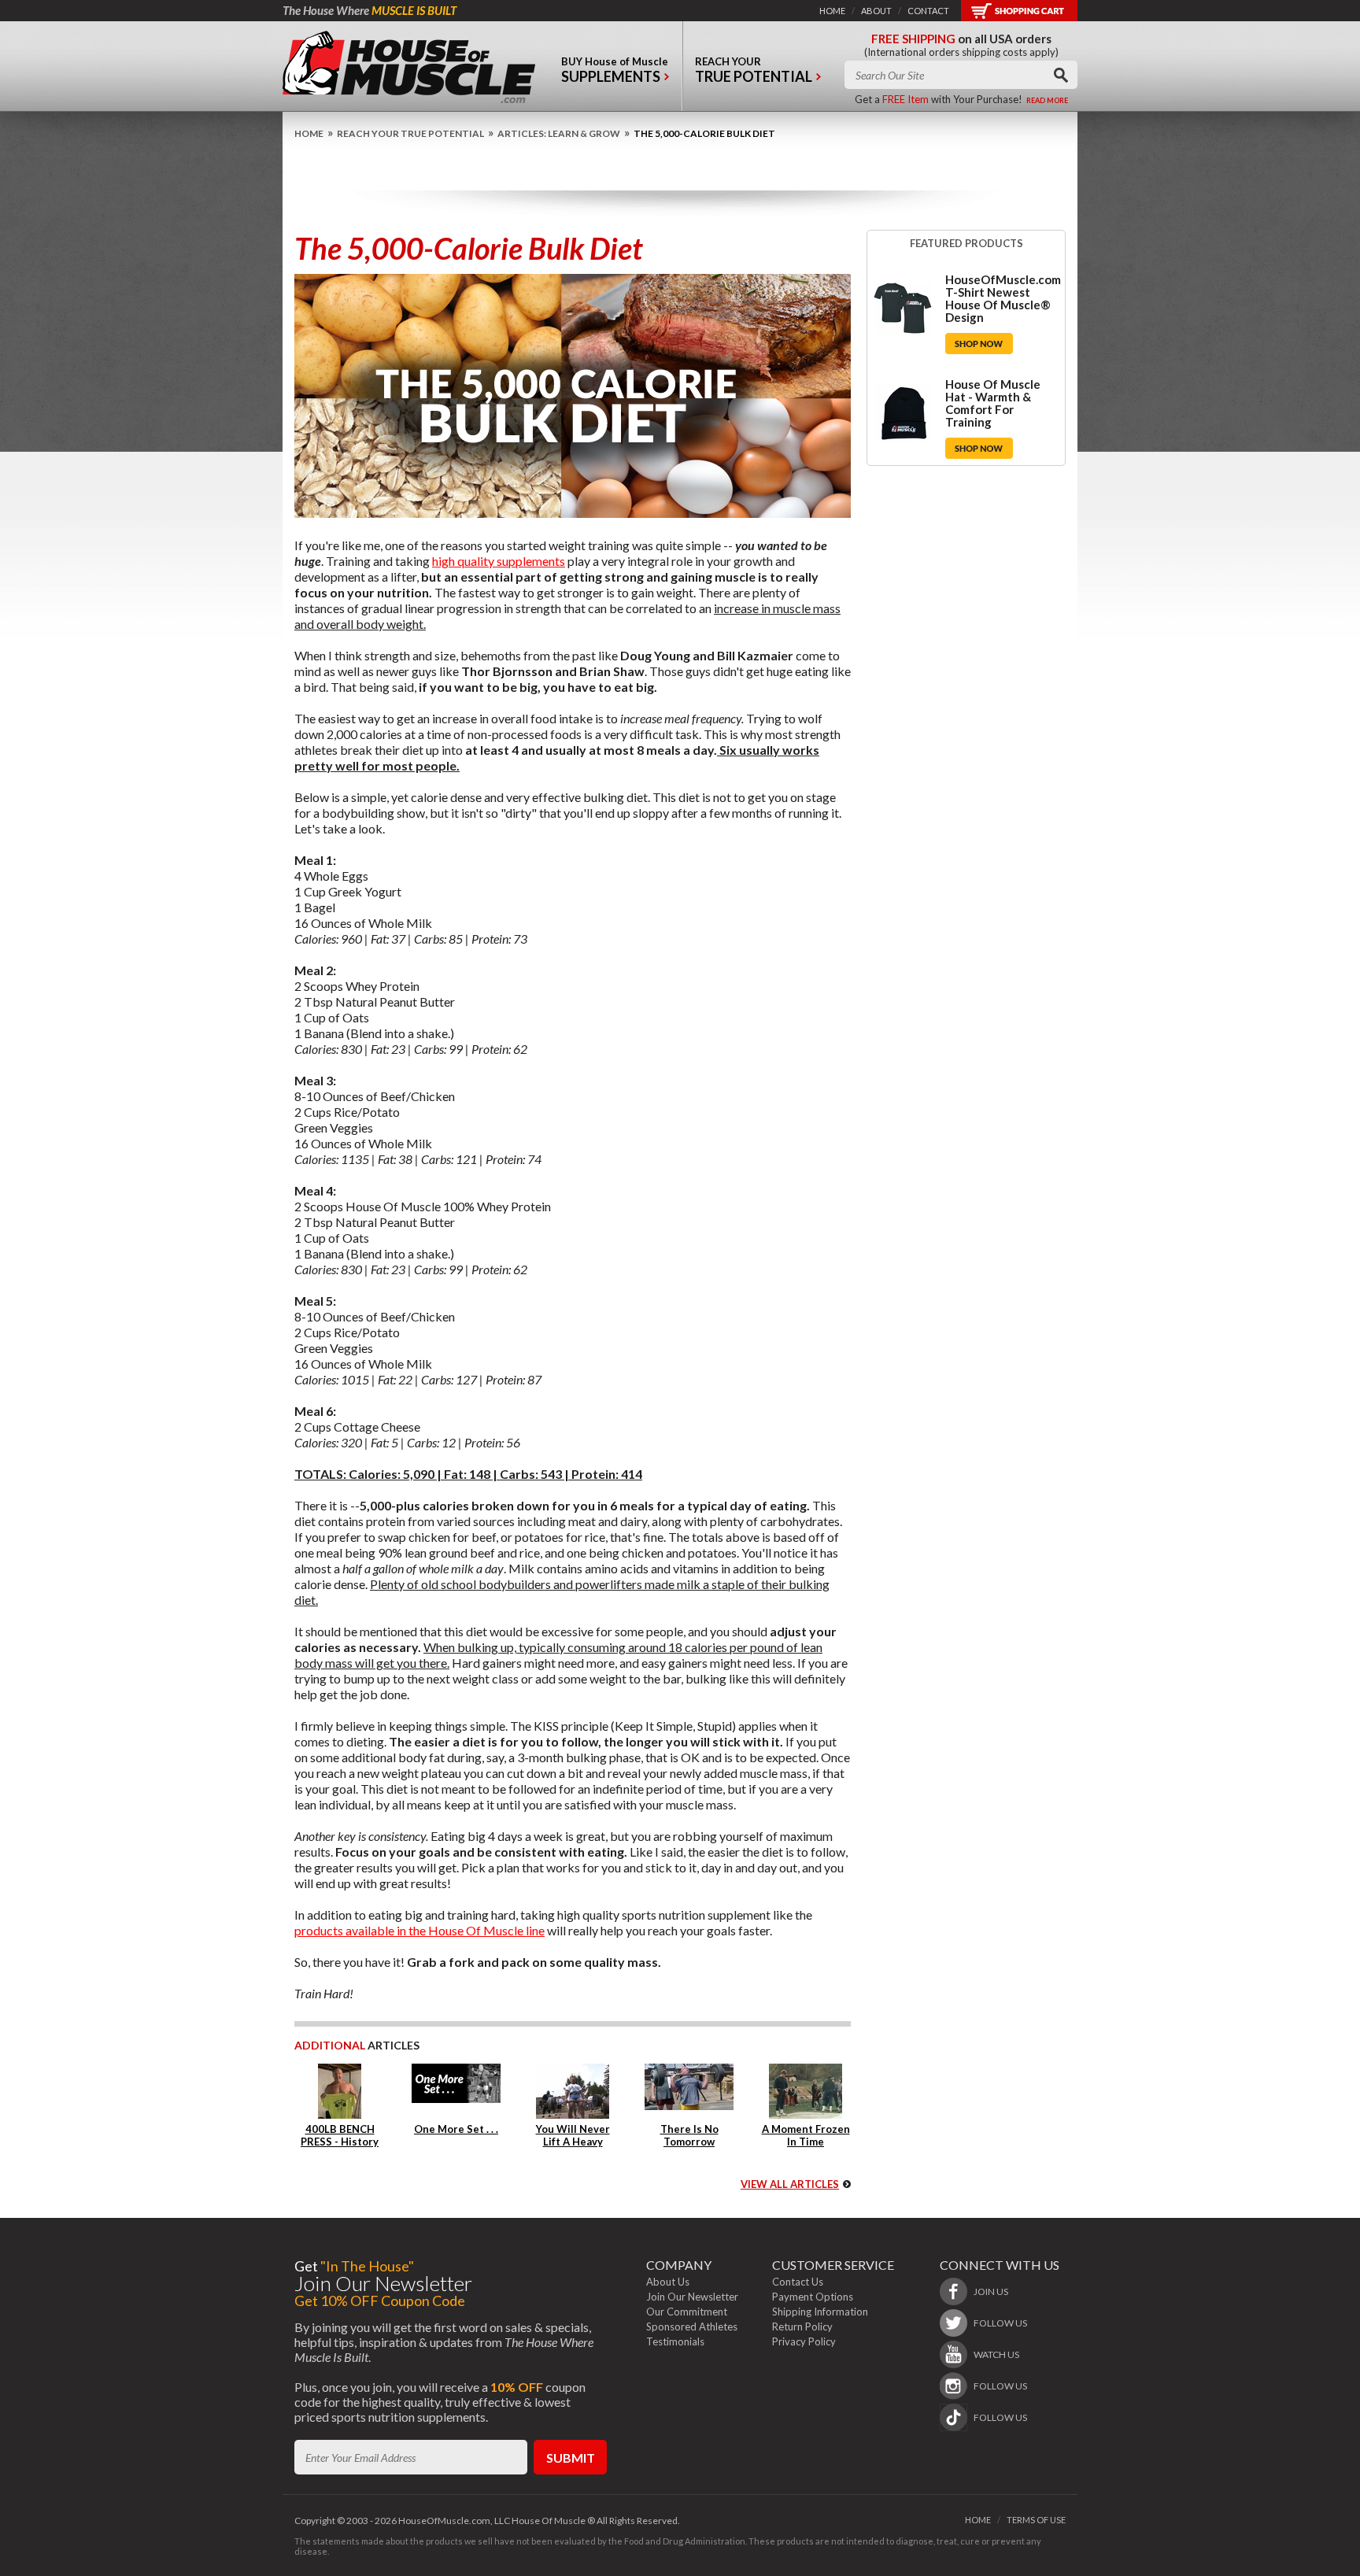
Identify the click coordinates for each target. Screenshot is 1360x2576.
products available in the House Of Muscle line (419, 1930)
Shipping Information (820, 2312)
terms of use (1036, 2520)
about (876, 11)
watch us (996, 2354)
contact (928, 11)
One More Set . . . (456, 2129)
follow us (1000, 2323)
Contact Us (798, 2282)
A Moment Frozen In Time (806, 2135)
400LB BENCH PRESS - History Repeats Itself (340, 2142)
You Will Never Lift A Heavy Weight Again (573, 2142)
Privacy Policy (804, 2341)
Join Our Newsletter (692, 2297)
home (832, 11)
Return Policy (802, 2327)
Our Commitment (687, 2312)
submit (571, 2458)
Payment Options (813, 2297)
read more (1047, 100)
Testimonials (675, 2341)
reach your (754, 70)
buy (615, 70)
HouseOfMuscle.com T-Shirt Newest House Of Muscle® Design (1003, 298)
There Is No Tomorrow (689, 2135)
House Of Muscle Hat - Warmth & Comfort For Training (993, 403)
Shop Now (979, 344)
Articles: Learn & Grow (559, 133)
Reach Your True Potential (410, 133)
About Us (668, 2282)
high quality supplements (499, 561)
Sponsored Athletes (692, 2327)
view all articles (790, 2184)
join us (991, 2291)
